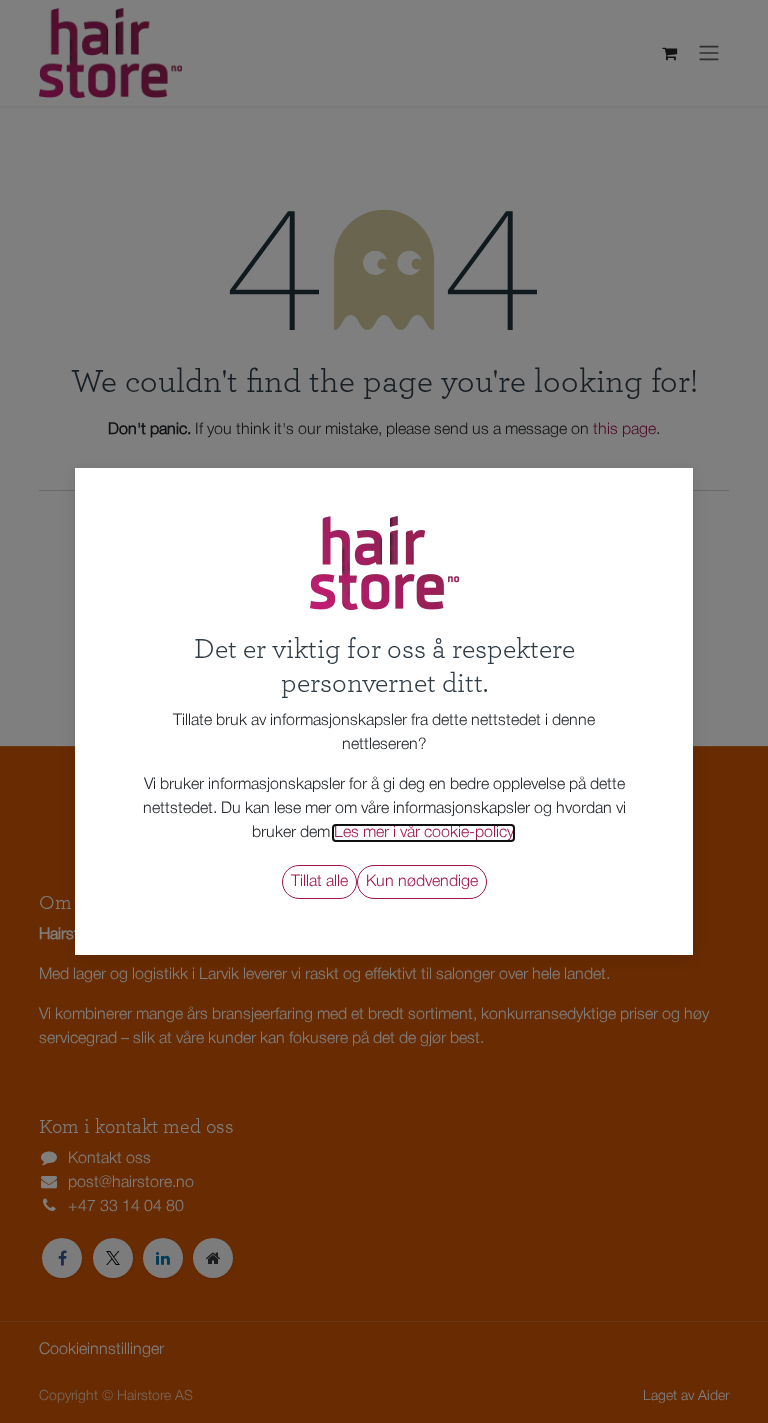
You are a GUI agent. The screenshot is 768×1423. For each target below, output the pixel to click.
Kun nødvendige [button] (422, 882)
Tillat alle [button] (319, 882)
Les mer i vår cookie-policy (423, 833)
